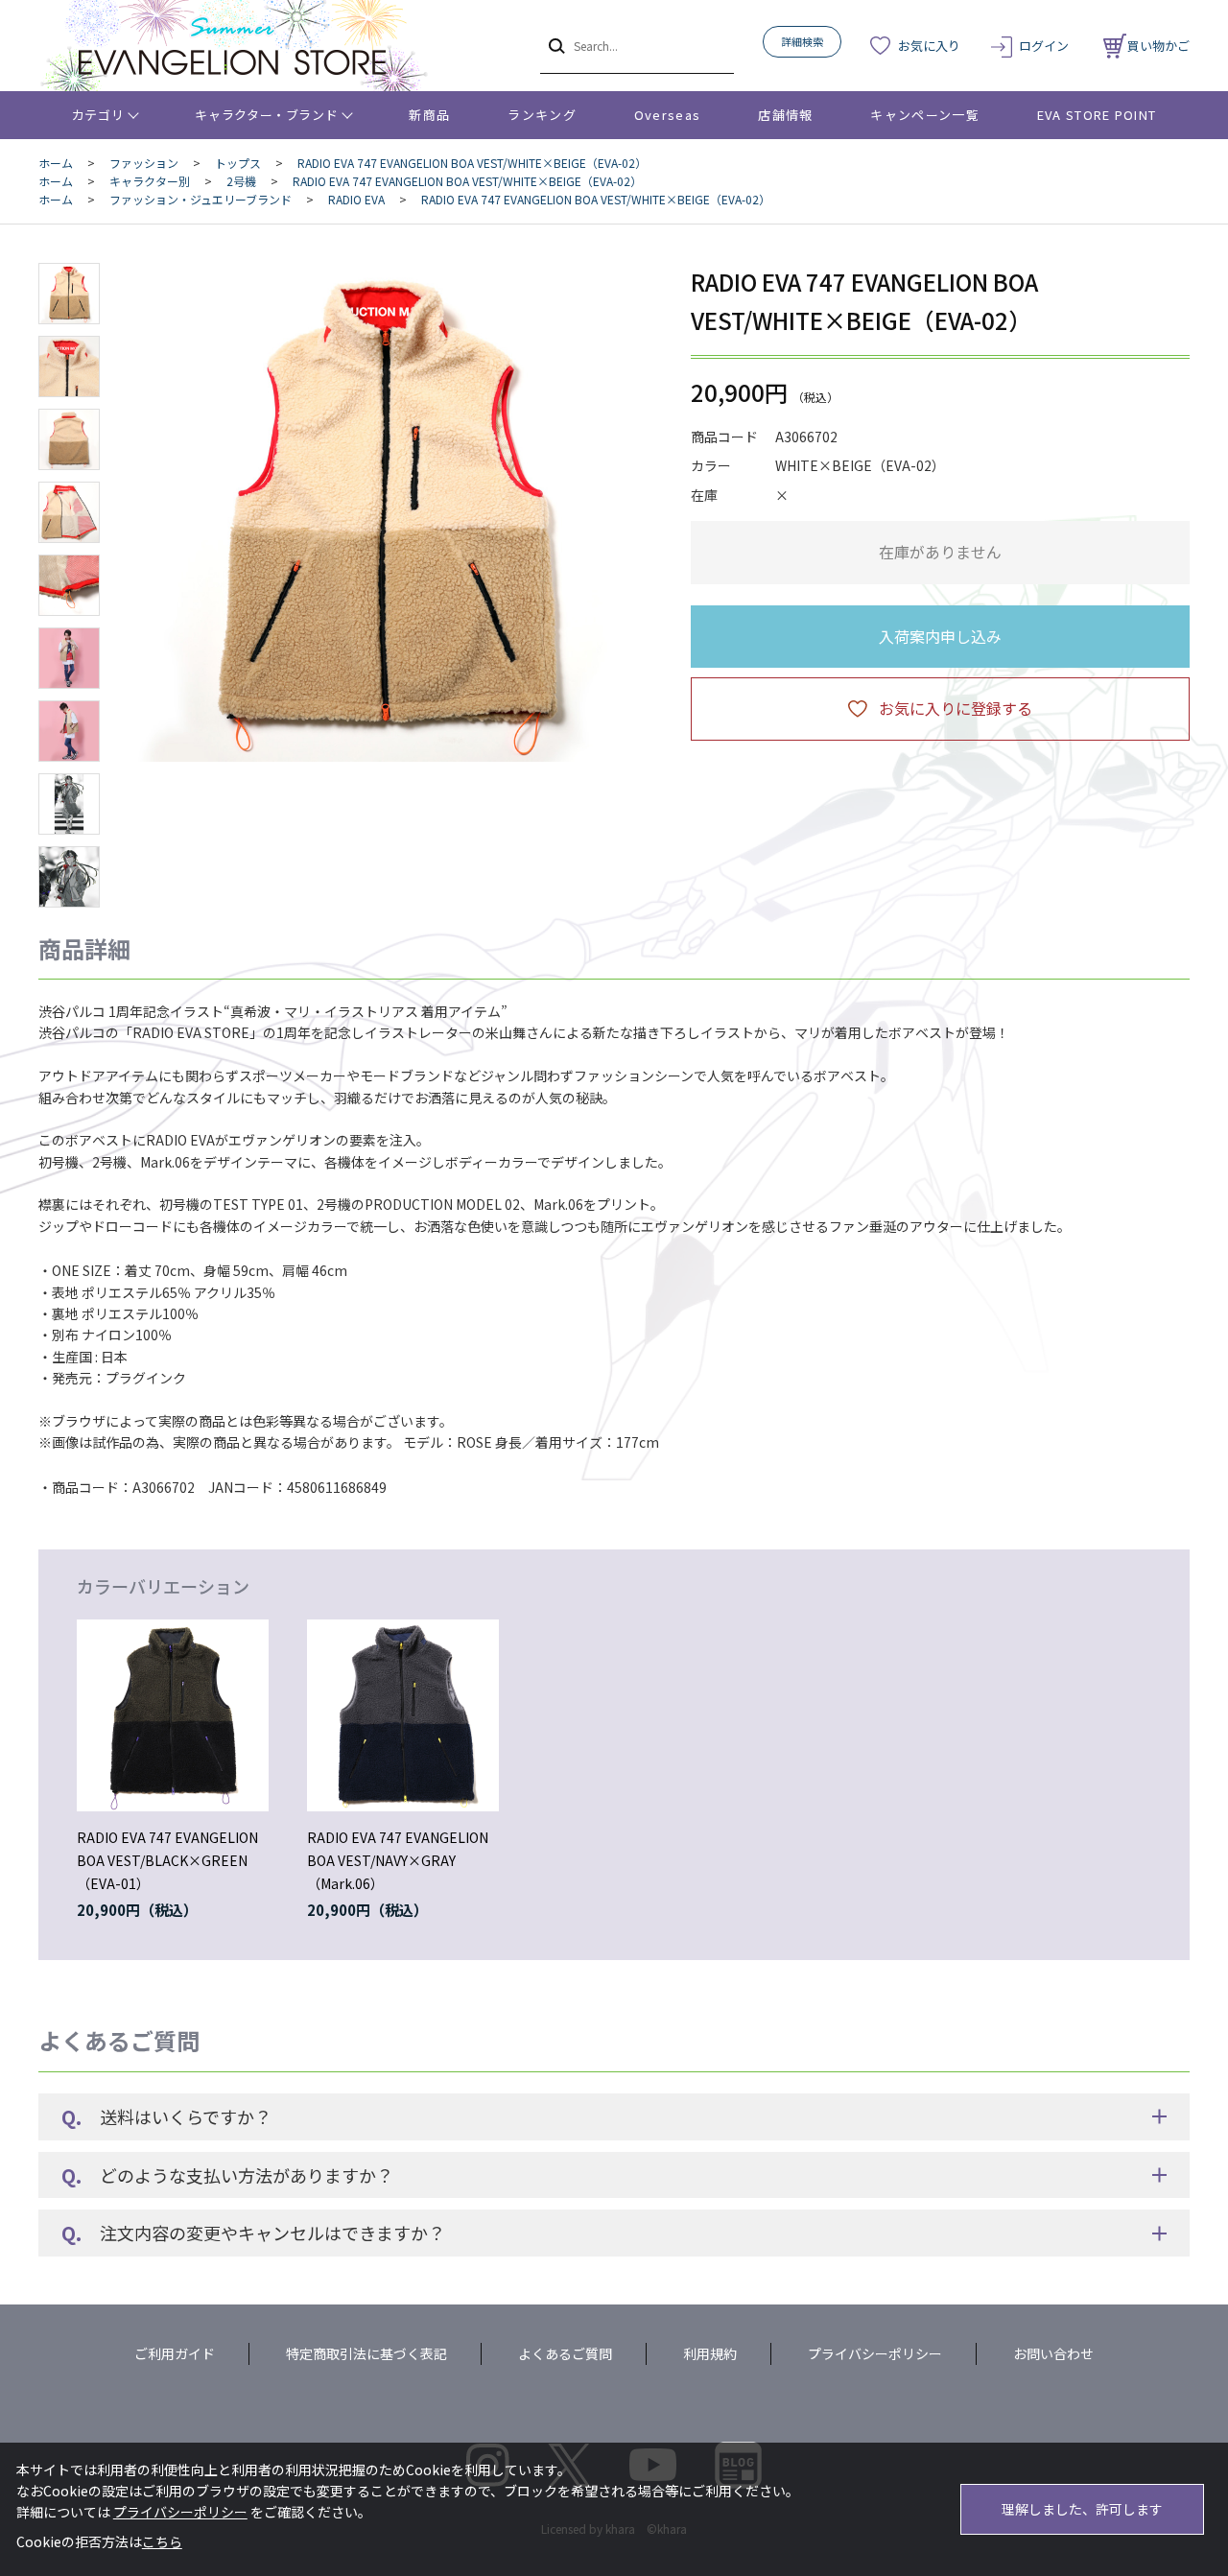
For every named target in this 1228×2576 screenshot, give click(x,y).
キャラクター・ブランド (266, 115)
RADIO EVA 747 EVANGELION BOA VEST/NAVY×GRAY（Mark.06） (398, 1860)
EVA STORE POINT (1097, 115)
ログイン (1044, 46)
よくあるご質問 (565, 2353)
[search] (555, 45)
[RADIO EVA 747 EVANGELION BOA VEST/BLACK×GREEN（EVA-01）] (173, 1715)
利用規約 (710, 2353)
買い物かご (1158, 46)
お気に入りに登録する (956, 708)
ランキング (542, 115)
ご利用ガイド (175, 2353)
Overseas (667, 115)
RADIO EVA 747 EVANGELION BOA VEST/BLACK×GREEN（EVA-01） (167, 1860)
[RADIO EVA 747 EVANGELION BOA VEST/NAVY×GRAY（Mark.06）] (403, 1715)
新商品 (429, 115)
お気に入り (929, 46)
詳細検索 (802, 41)
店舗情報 (785, 115)
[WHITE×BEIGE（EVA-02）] (388, 512)
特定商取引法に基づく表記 (366, 2353)
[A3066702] (69, 294)
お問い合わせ (1053, 2353)
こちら (162, 2541)
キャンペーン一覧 (924, 115)
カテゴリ (98, 115)
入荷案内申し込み (940, 636)
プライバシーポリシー (875, 2353)
